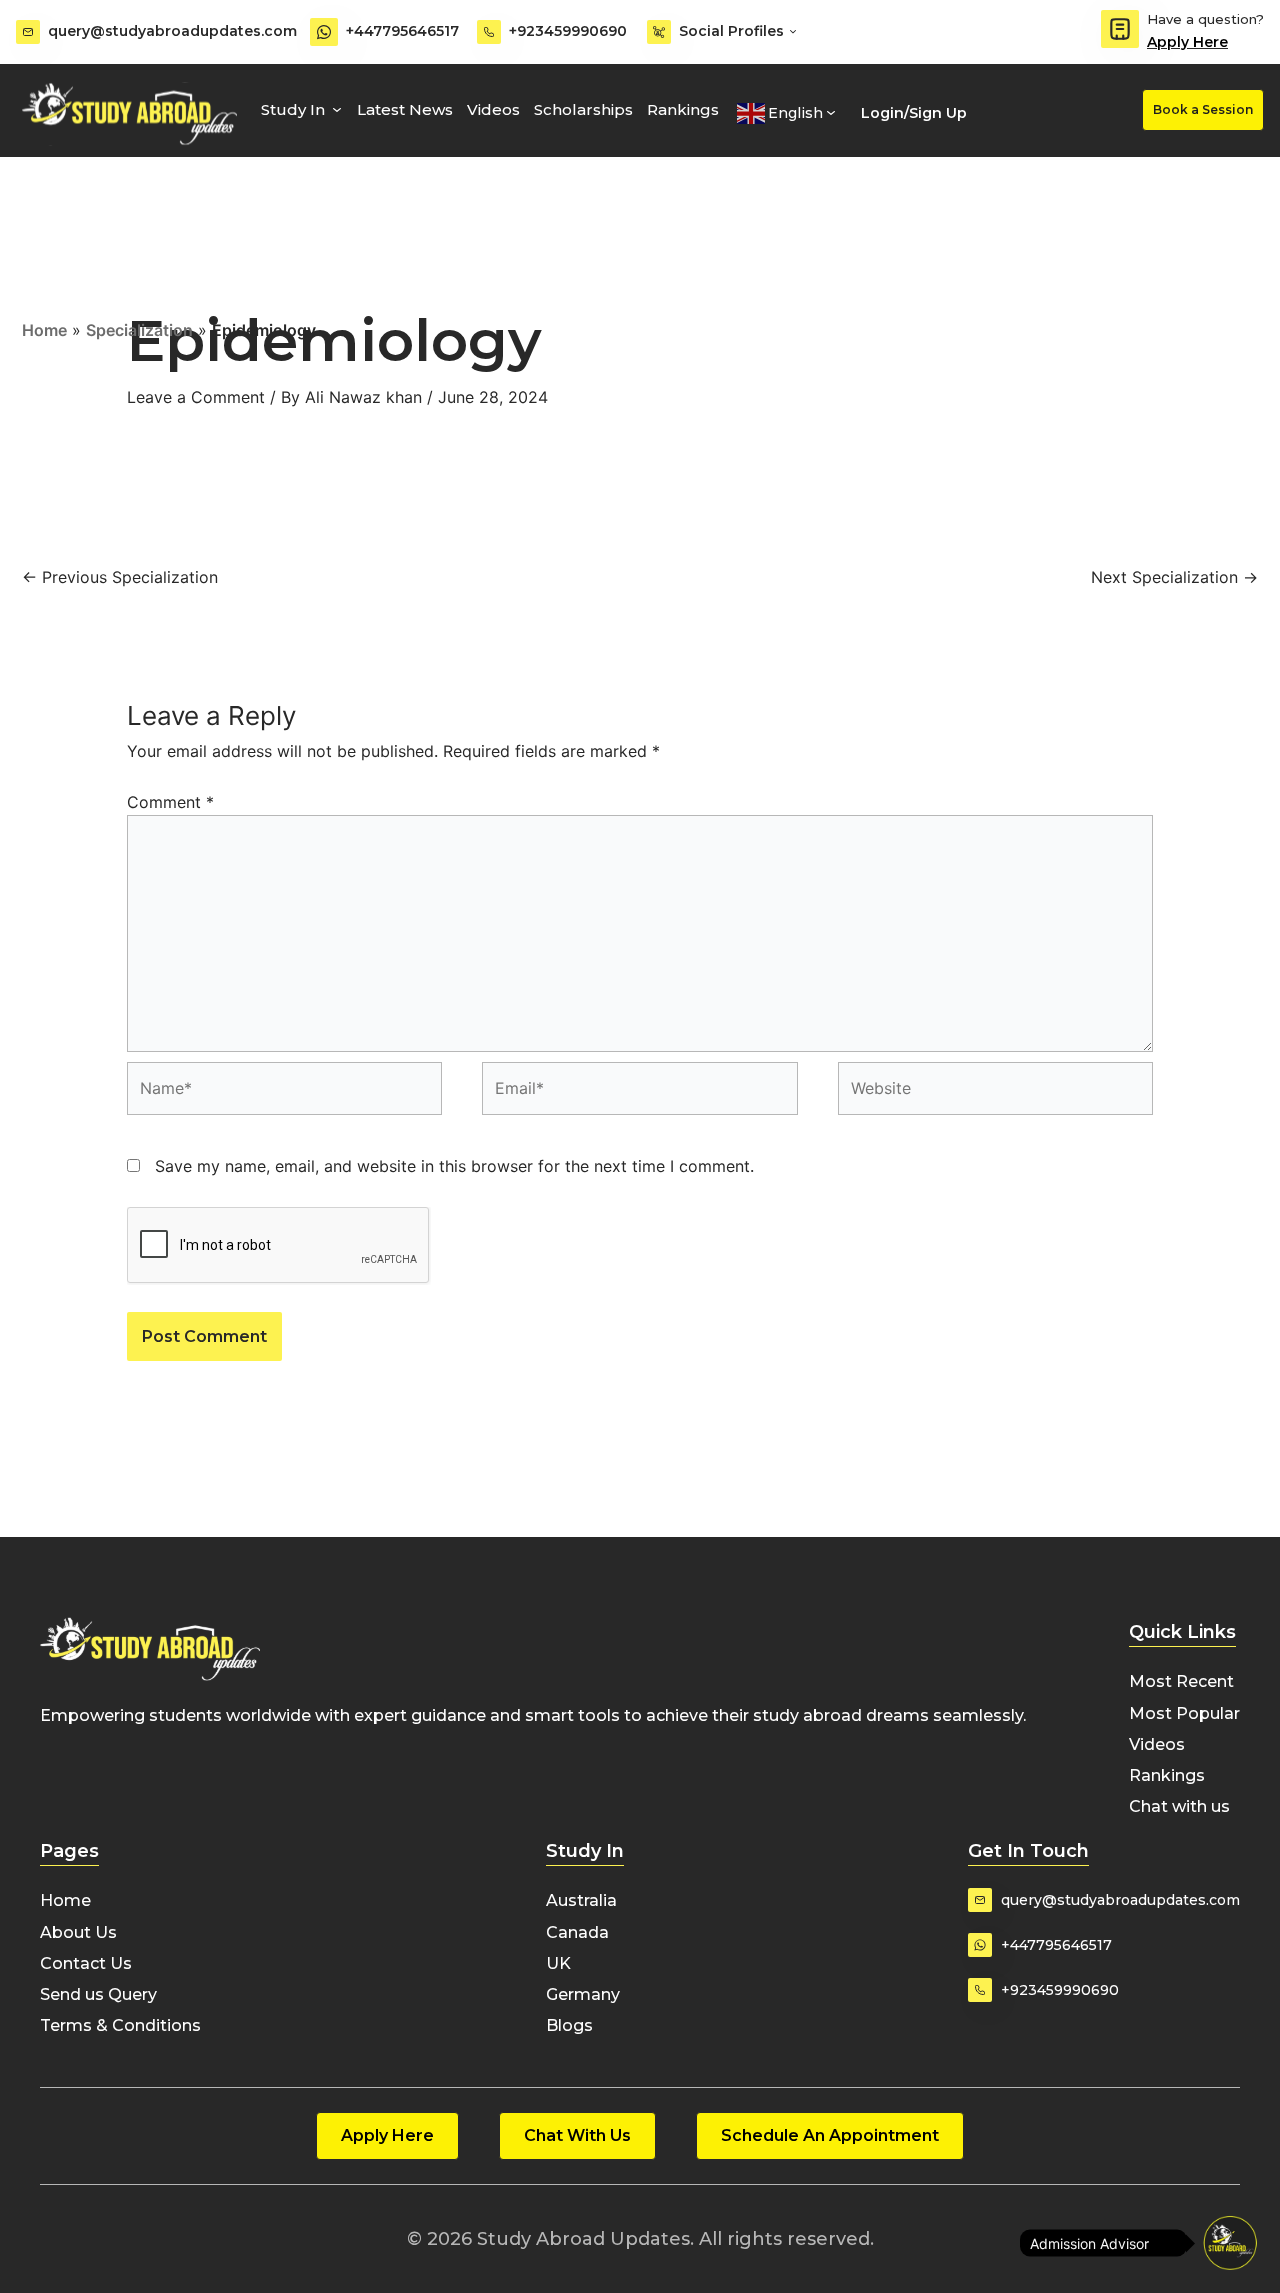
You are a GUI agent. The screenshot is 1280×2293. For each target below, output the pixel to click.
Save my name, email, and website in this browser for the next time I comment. (454, 1166)
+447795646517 (402, 31)
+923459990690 (568, 31)
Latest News (405, 109)
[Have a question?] (1120, 29)
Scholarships (583, 109)
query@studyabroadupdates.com (172, 31)
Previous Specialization (120, 577)
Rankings (683, 109)
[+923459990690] (489, 32)
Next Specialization (1174, 577)
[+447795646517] (324, 32)
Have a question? (1205, 19)
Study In (293, 109)
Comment (170, 802)
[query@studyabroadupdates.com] (28, 32)
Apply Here (1187, 42)
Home (44, 330)
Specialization (139, 330)
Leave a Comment (196, 397)
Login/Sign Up (914, 113)
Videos (493, 109)
